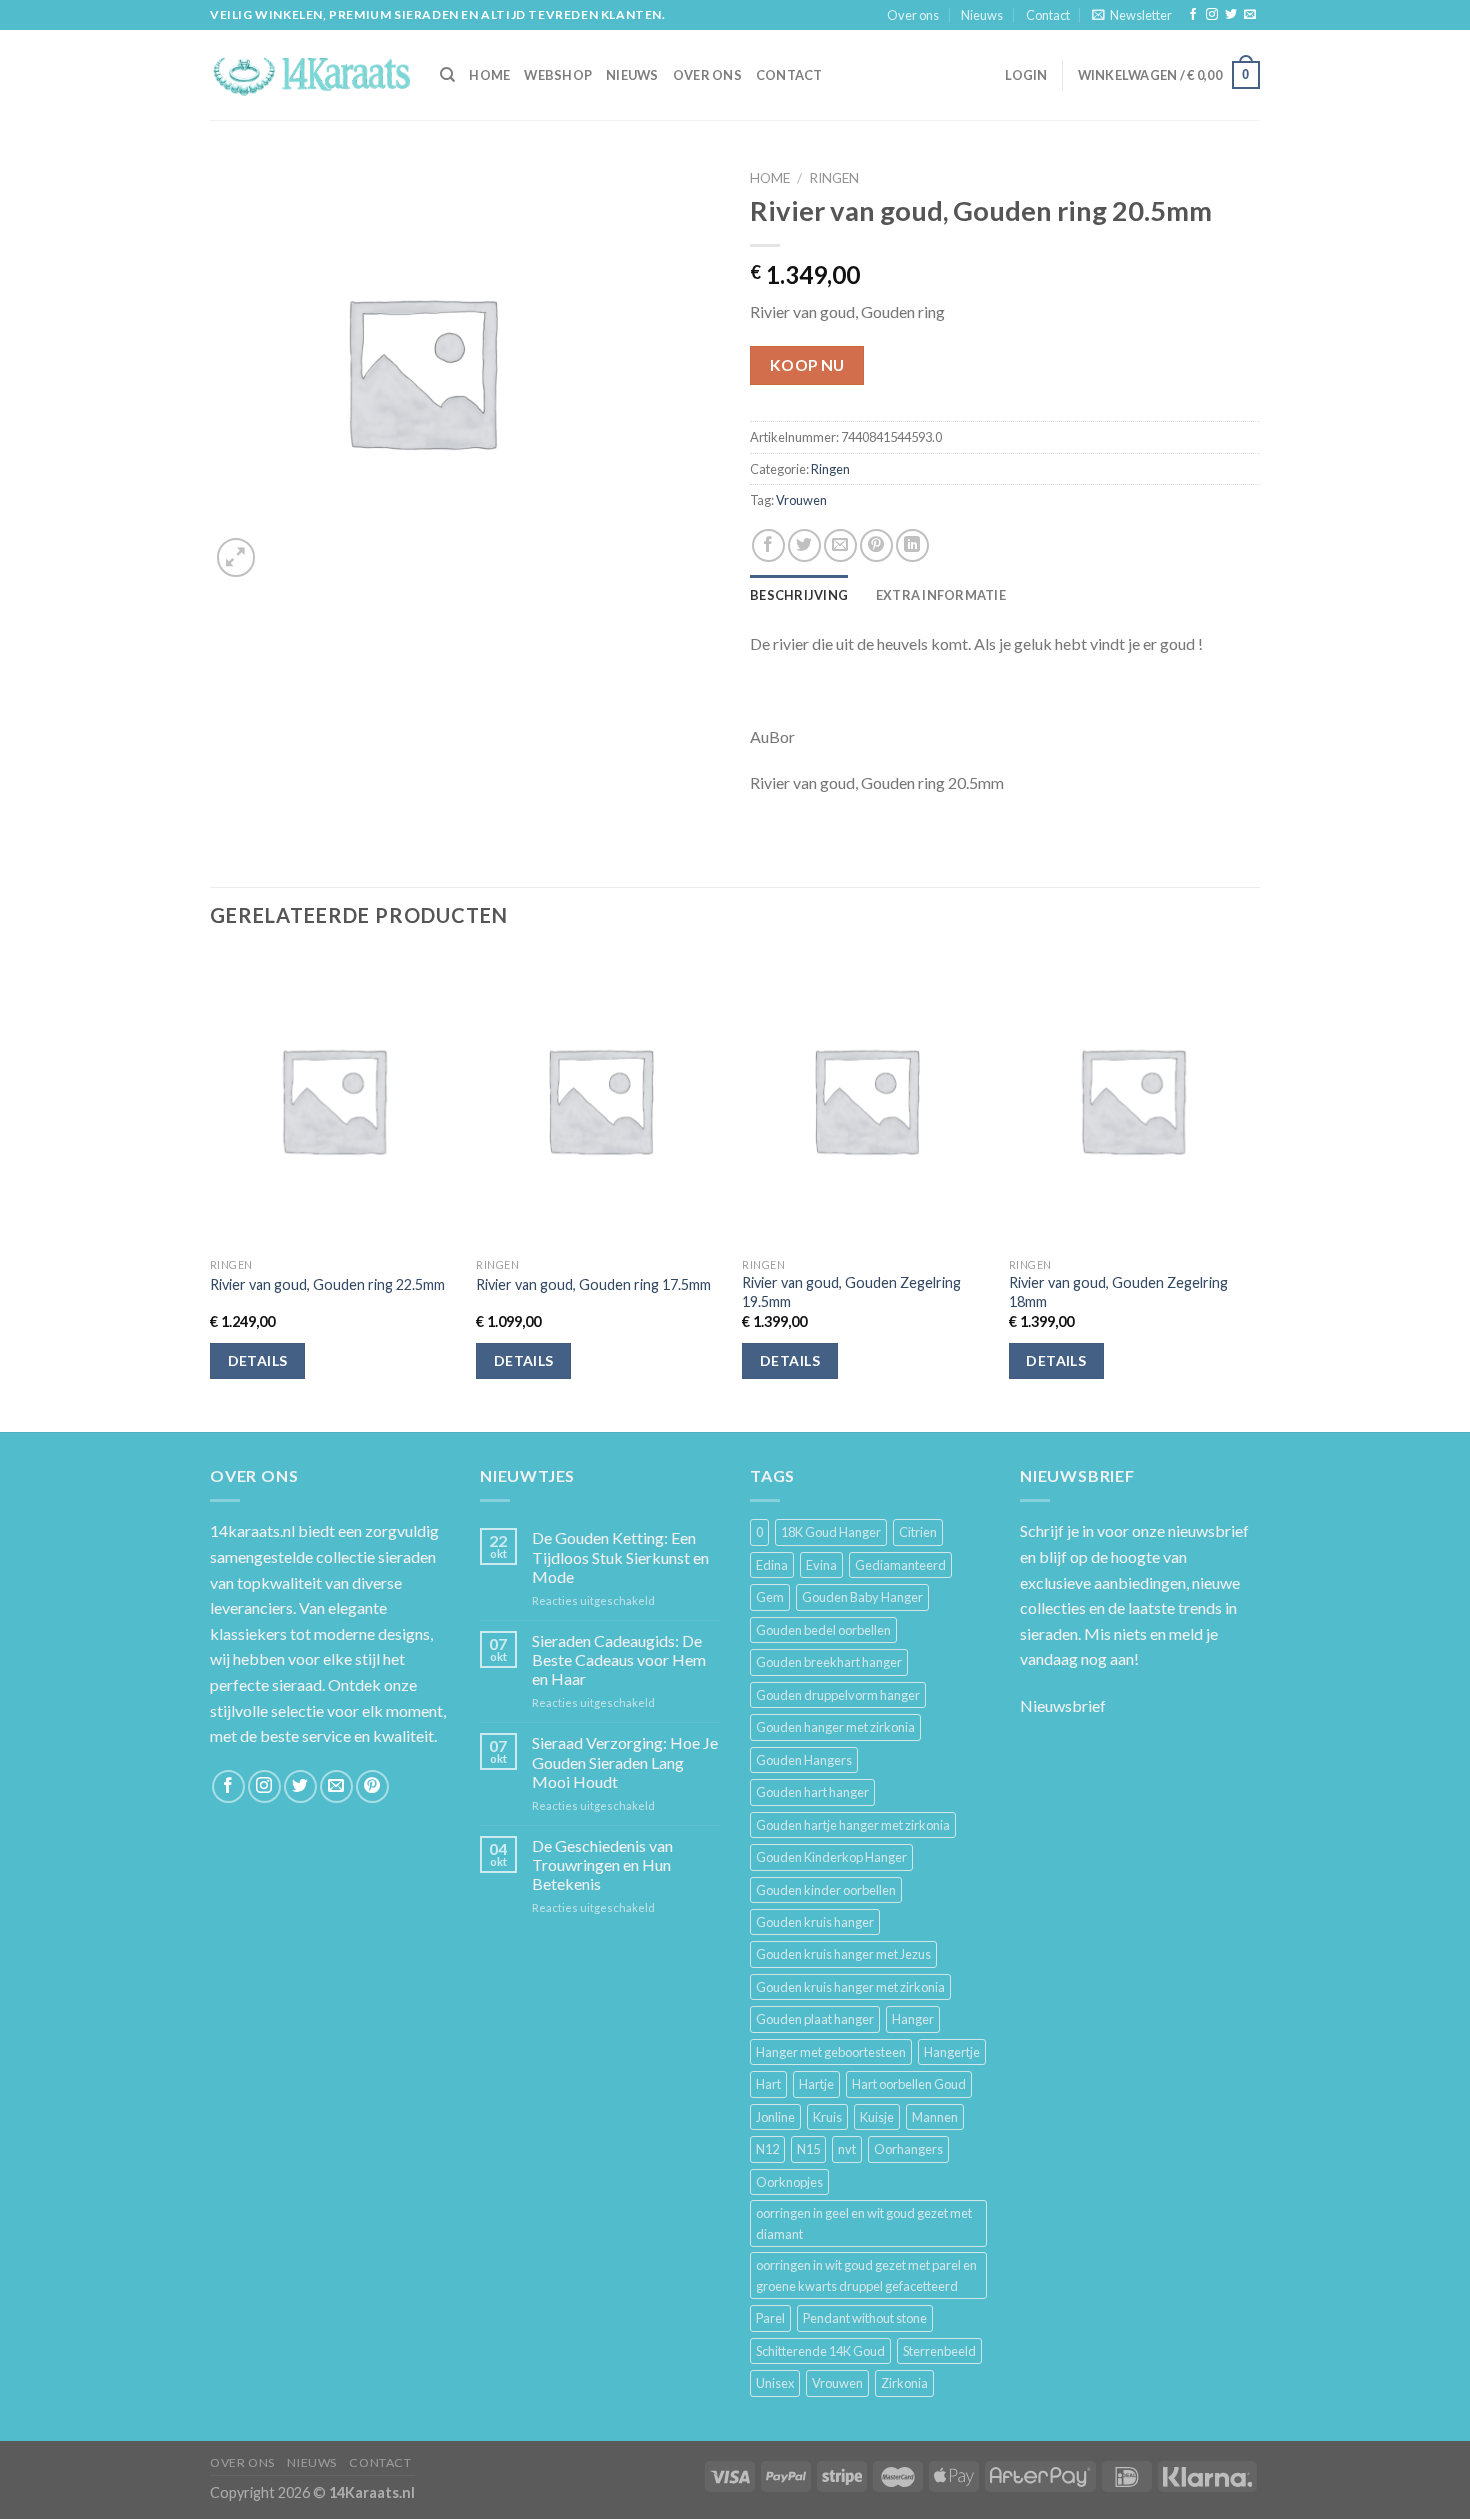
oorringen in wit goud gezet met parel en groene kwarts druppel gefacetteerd (866, 2275)
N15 (808, 2149)
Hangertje (952, 2052)
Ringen (834, 178)
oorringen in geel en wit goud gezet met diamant (864, 2223)
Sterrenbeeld (939, 2351)
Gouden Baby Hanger (862, 1597)
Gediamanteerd (900, 1565)
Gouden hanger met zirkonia (835, 1727)
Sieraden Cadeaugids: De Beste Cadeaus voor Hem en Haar (619, 1659)
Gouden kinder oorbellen (826, 1890)
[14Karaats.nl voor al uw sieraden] (310, 74)
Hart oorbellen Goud (909, 2084)
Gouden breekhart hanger (829, 1662)
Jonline (775, 2117)
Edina (772, 1565)
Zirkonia (904, 2383)
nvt (847, 2149)
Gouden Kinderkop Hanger (831, 1857)
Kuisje (877, 2117)
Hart (768, 2084)
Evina (821, 1565)
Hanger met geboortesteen (831, 2052)
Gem (770, 1597)
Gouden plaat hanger (815, 2019)
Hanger (913, 2019)
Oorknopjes (789, 2182)
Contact (1048, 15)
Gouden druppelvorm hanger (838, 1695)
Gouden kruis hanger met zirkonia (850, 1987)
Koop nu (807, 365)
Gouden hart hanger (812, 1792)
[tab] (799, 595)
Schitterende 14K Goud (820, 2351)
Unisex (775, 2383)
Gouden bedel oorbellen (823, 1630)
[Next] (1254, 1190)
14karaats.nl (252, 1530)
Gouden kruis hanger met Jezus (843, 1954)
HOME (489, 75)
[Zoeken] (447, 75)
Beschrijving (799, 595)
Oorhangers (908, 2149)
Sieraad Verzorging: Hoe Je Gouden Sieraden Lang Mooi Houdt (625, 1761)
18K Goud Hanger (831, 1532)
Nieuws (982, 15)
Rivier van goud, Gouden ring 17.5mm (593, 1284)
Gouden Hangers (804, 1760)
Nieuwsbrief (1063, 1705)
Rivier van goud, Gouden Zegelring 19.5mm (851, 1292)
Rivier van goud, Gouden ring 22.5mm (327, 1284)
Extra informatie (941, 595)
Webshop (558, 75)
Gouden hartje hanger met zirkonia (853, 1825)
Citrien (918, 1532)
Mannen (935, 2117)
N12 (767, 2149)
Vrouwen (801, 500)
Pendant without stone (865, 2318)
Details (258, 1360)
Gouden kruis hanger (815, 1922)
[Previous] (211, 1190)
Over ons (913, 15)
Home (770, 178)
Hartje (816, 2084)
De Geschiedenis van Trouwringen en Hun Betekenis (602, 1864)
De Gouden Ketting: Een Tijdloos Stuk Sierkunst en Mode (620, 1556)
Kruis (827, 2117)
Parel (770, 2318)
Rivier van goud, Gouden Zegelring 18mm (1118, 1292)
